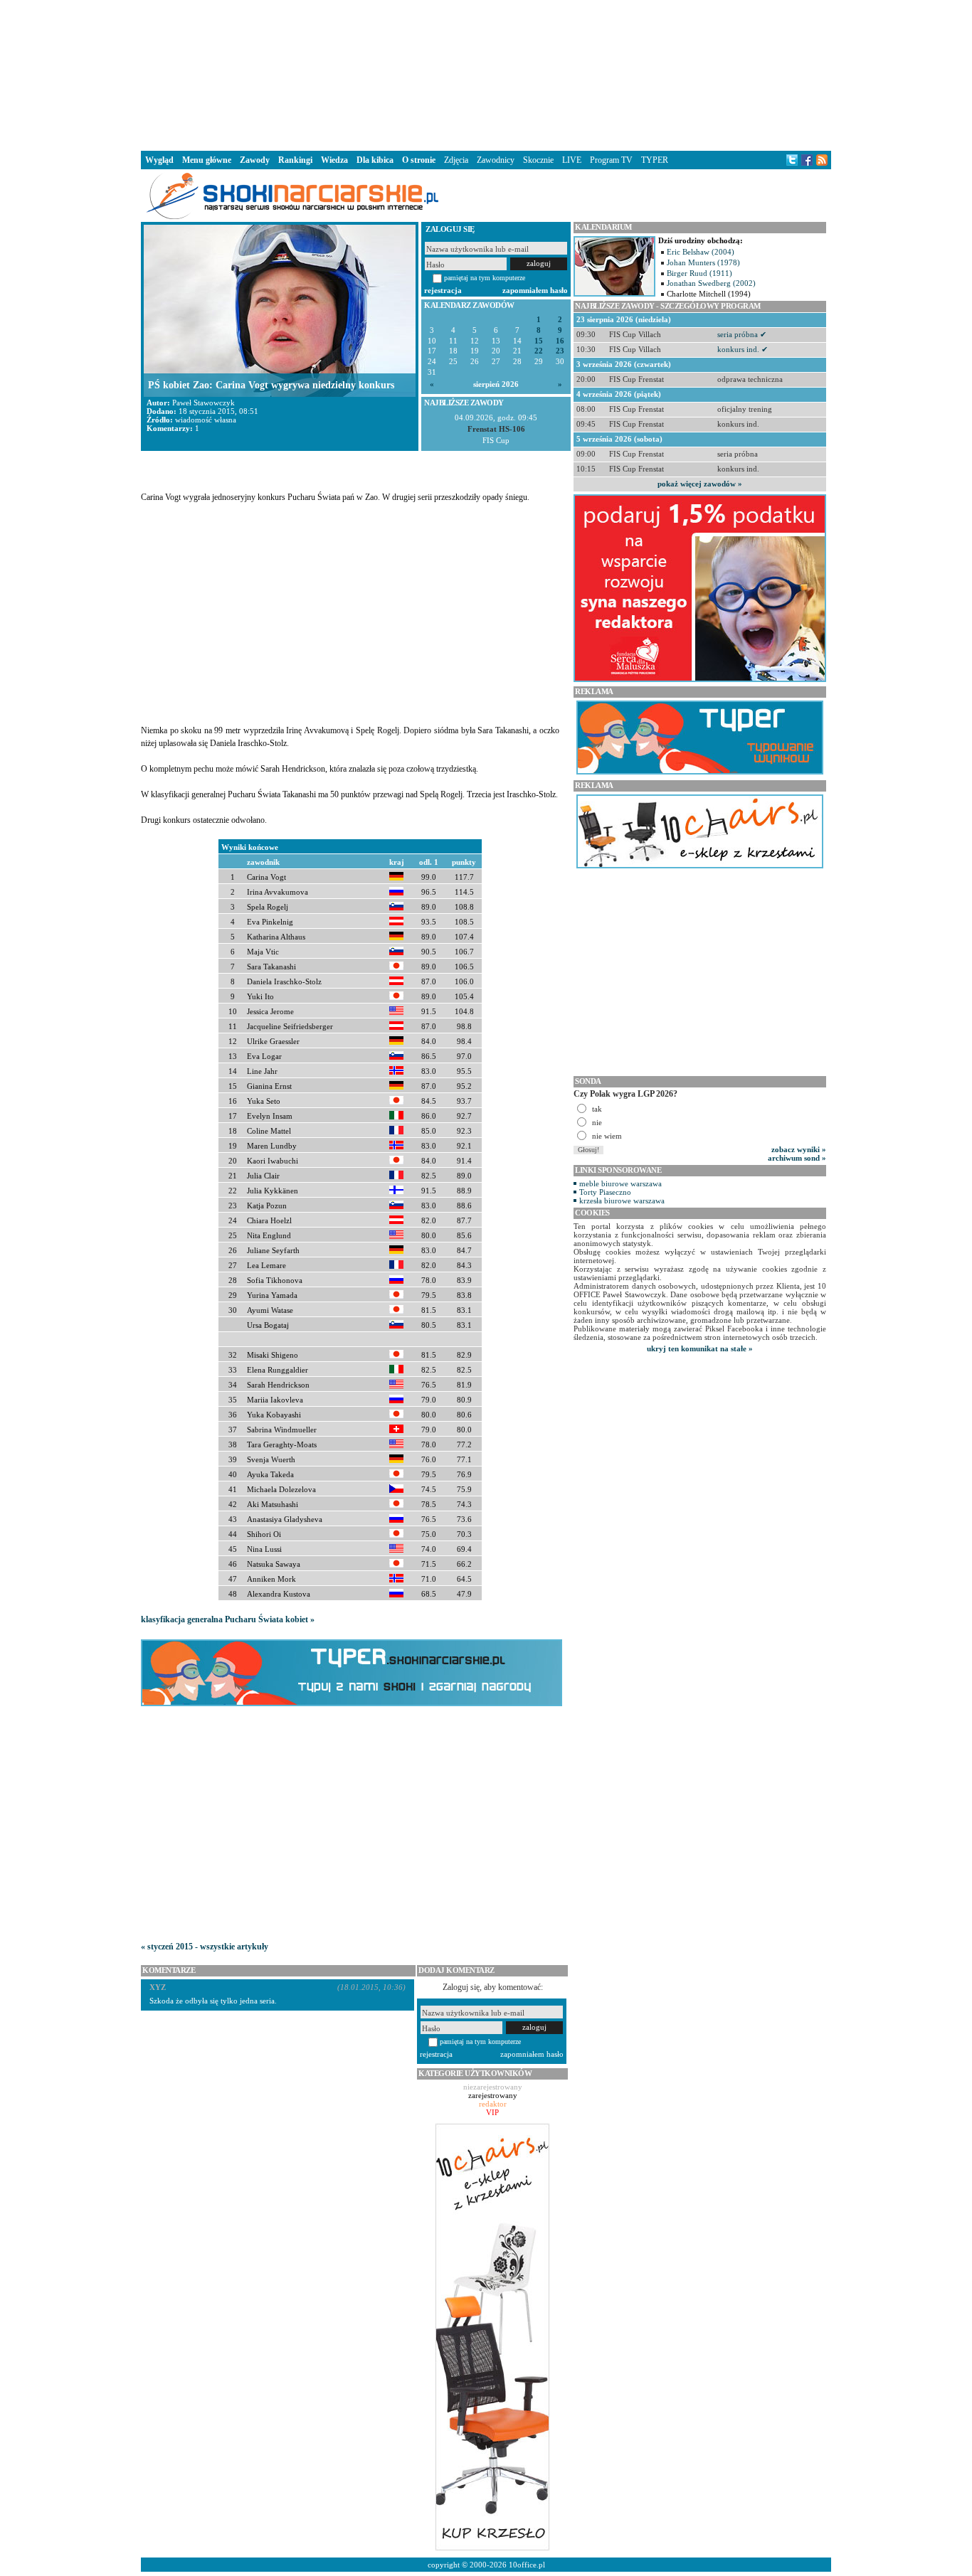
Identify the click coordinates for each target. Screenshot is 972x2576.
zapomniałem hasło (535, 290)
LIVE (572, 160)
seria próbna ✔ (742, 334)
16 (560, 341)
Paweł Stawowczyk (204, 403)
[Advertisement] (486, 74)
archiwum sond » (797, 1158)
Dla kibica (375, 160)
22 (539, 351)
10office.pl (527, 2565)
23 (560, 351)
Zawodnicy (496, 160)
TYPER (655, 160)
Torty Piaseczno (605, 1192)
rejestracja (443, 290)
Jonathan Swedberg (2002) (711, 283)
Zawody (255, 160)
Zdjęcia (456, 160)
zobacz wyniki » (799, 1149)
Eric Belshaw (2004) (701, 252)
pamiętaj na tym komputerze (485, 278)
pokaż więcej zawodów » (700, 484)
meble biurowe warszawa (620, 1183)
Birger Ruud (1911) (699, 273)
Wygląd (159, 160)
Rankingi (295, 160)
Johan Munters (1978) (703, 262)
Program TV (611, 160)
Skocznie (538, 160)
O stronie (419, 160)
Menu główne (207, 160)
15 (539, 341)
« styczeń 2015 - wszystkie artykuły (205, 1947)
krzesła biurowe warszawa (622, 1201)
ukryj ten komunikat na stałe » (700, 1348)
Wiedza (334, 160)
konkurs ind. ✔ (743, 349)
